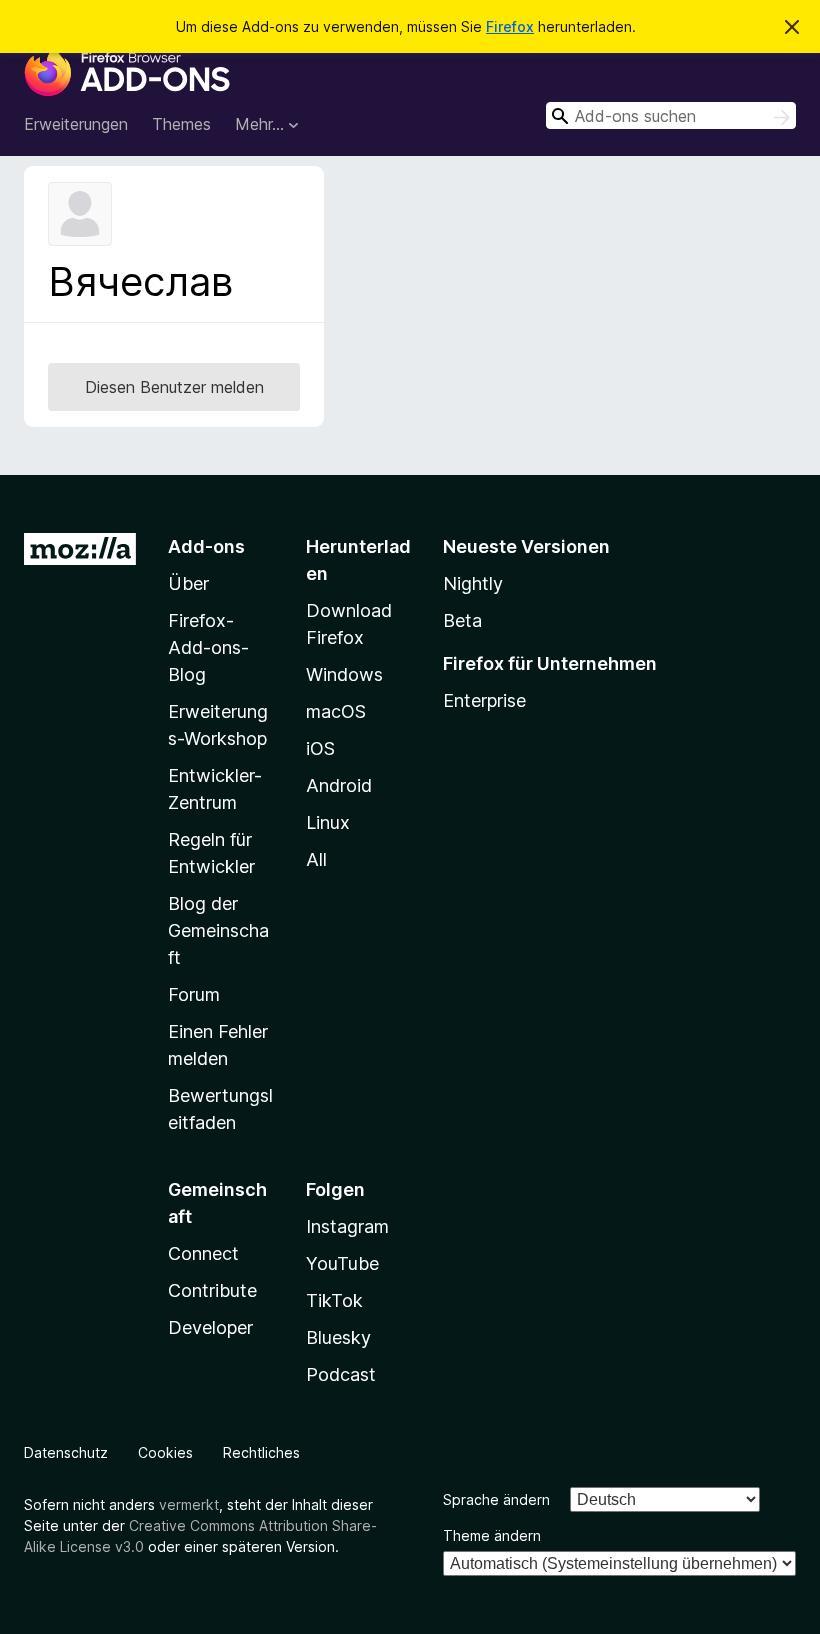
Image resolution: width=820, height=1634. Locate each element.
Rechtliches (261, 1452)
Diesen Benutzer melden (174, 387)
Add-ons (206, 546)
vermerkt (189, 1504)
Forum (194, 994)
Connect (203, 1253)
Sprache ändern (496, 1499)
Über (188, 583)
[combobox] (671, 115)
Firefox (510, 26)
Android (339, 785)
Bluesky (338, 1337)
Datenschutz (66, 1452)
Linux (328, 822)
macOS (336, 711)
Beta (462, 620)
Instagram (347, 1226)
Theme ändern (492, 1535)
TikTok (334, 1300)
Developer (210, 1327)
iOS (320, 748)
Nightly (473, 583)
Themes (181, 124)
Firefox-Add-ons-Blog (208, 647)
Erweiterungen (76, 124)
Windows (344, 674)
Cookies (165, 1452)
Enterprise (484, 700)
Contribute (212, 1290)
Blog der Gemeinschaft (218, 930)
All (316, 859)
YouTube (342, 1263)
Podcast (341, 1374)
